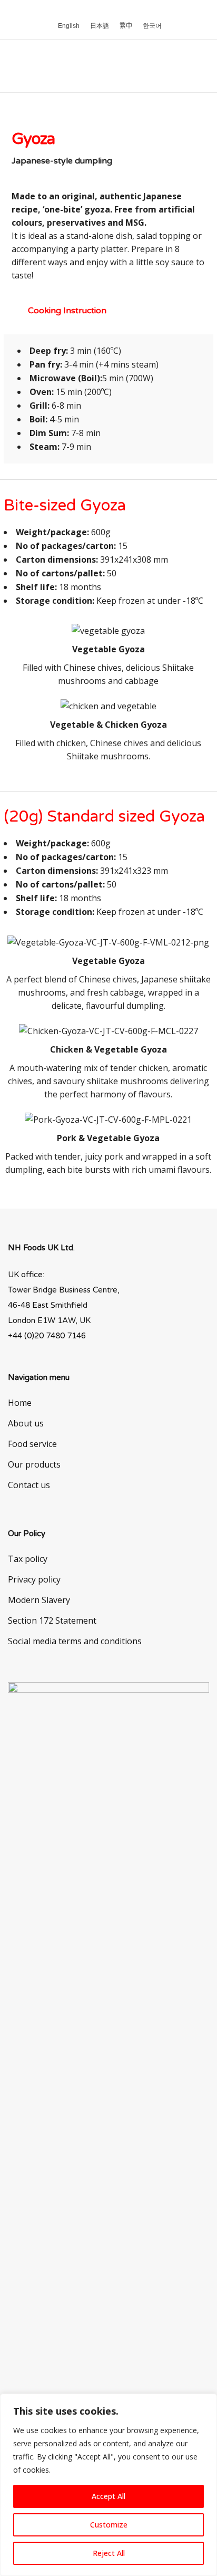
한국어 (152, 26)
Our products (34, 1464)
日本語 (100, 26)
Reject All (109, 2553)
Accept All (108, 2496)
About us (26, 1423)
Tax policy (28, 1559)
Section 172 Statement (52, 1620)
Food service (32, 1444)
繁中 (126, 26)
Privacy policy (34, 1579)
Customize (109, 2525)
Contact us (29, 1485)
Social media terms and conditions (75, 1641)
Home (20, 1403)
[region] (108, 2485)
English (69, 26)
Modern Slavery (39, 1600)
